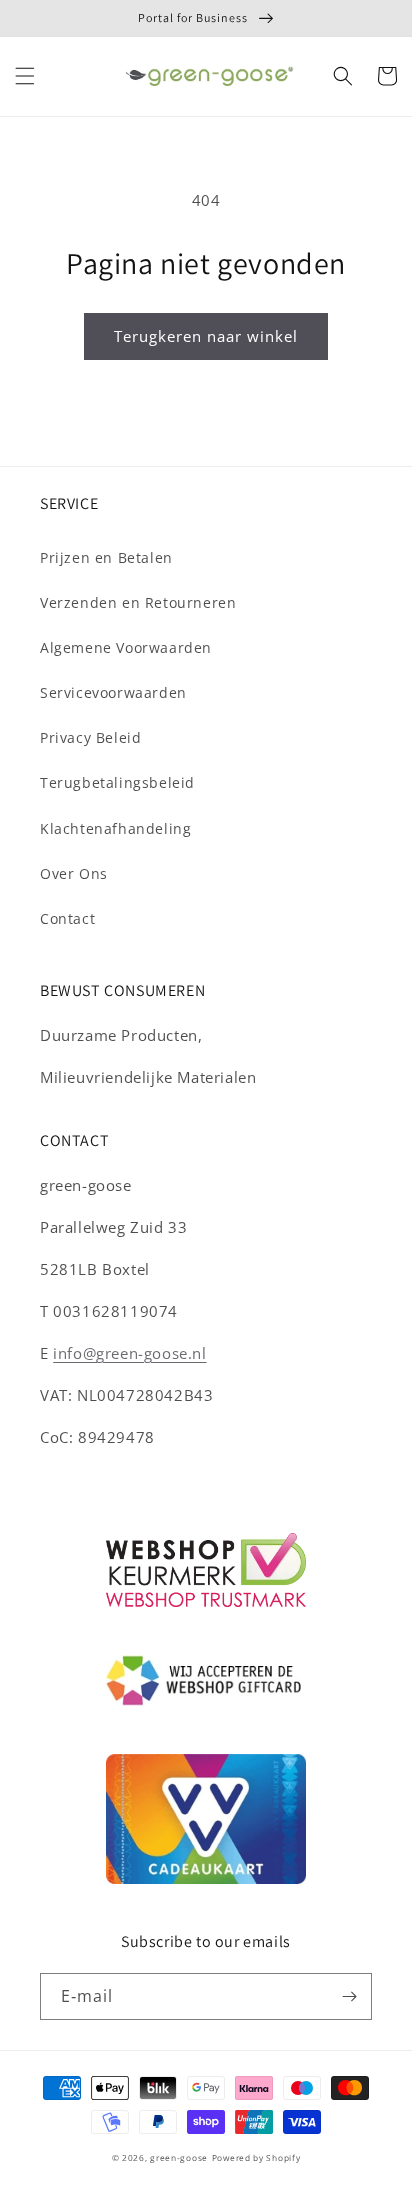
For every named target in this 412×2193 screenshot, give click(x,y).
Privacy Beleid (90, 737)
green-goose (179, 2157)
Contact (67, 918)
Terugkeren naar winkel (206, 336)
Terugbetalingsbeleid (117, 782)
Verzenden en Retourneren (138, 602)
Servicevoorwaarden (113, 692)
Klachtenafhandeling (115, 828)
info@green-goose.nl (129, 1353)
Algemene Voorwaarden (126, 647)
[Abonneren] (349, 1996)
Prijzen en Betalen (106, 557)
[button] (25, 76)
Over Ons (74, 873)
